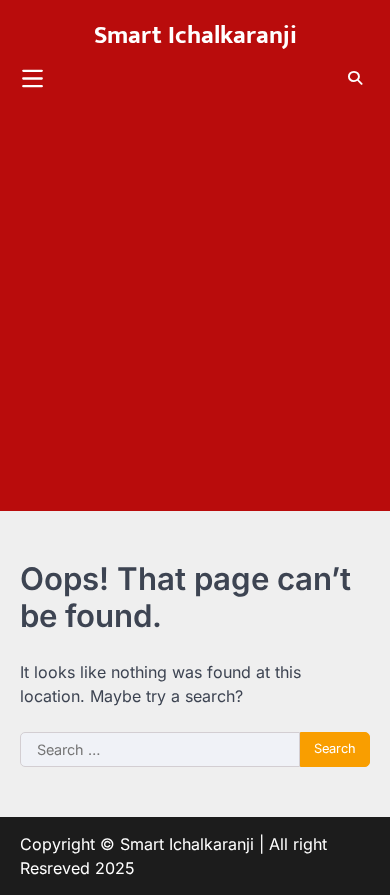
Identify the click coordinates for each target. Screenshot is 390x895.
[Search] (355, 78)
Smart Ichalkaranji (195, 35)
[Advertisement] (195, 316)
